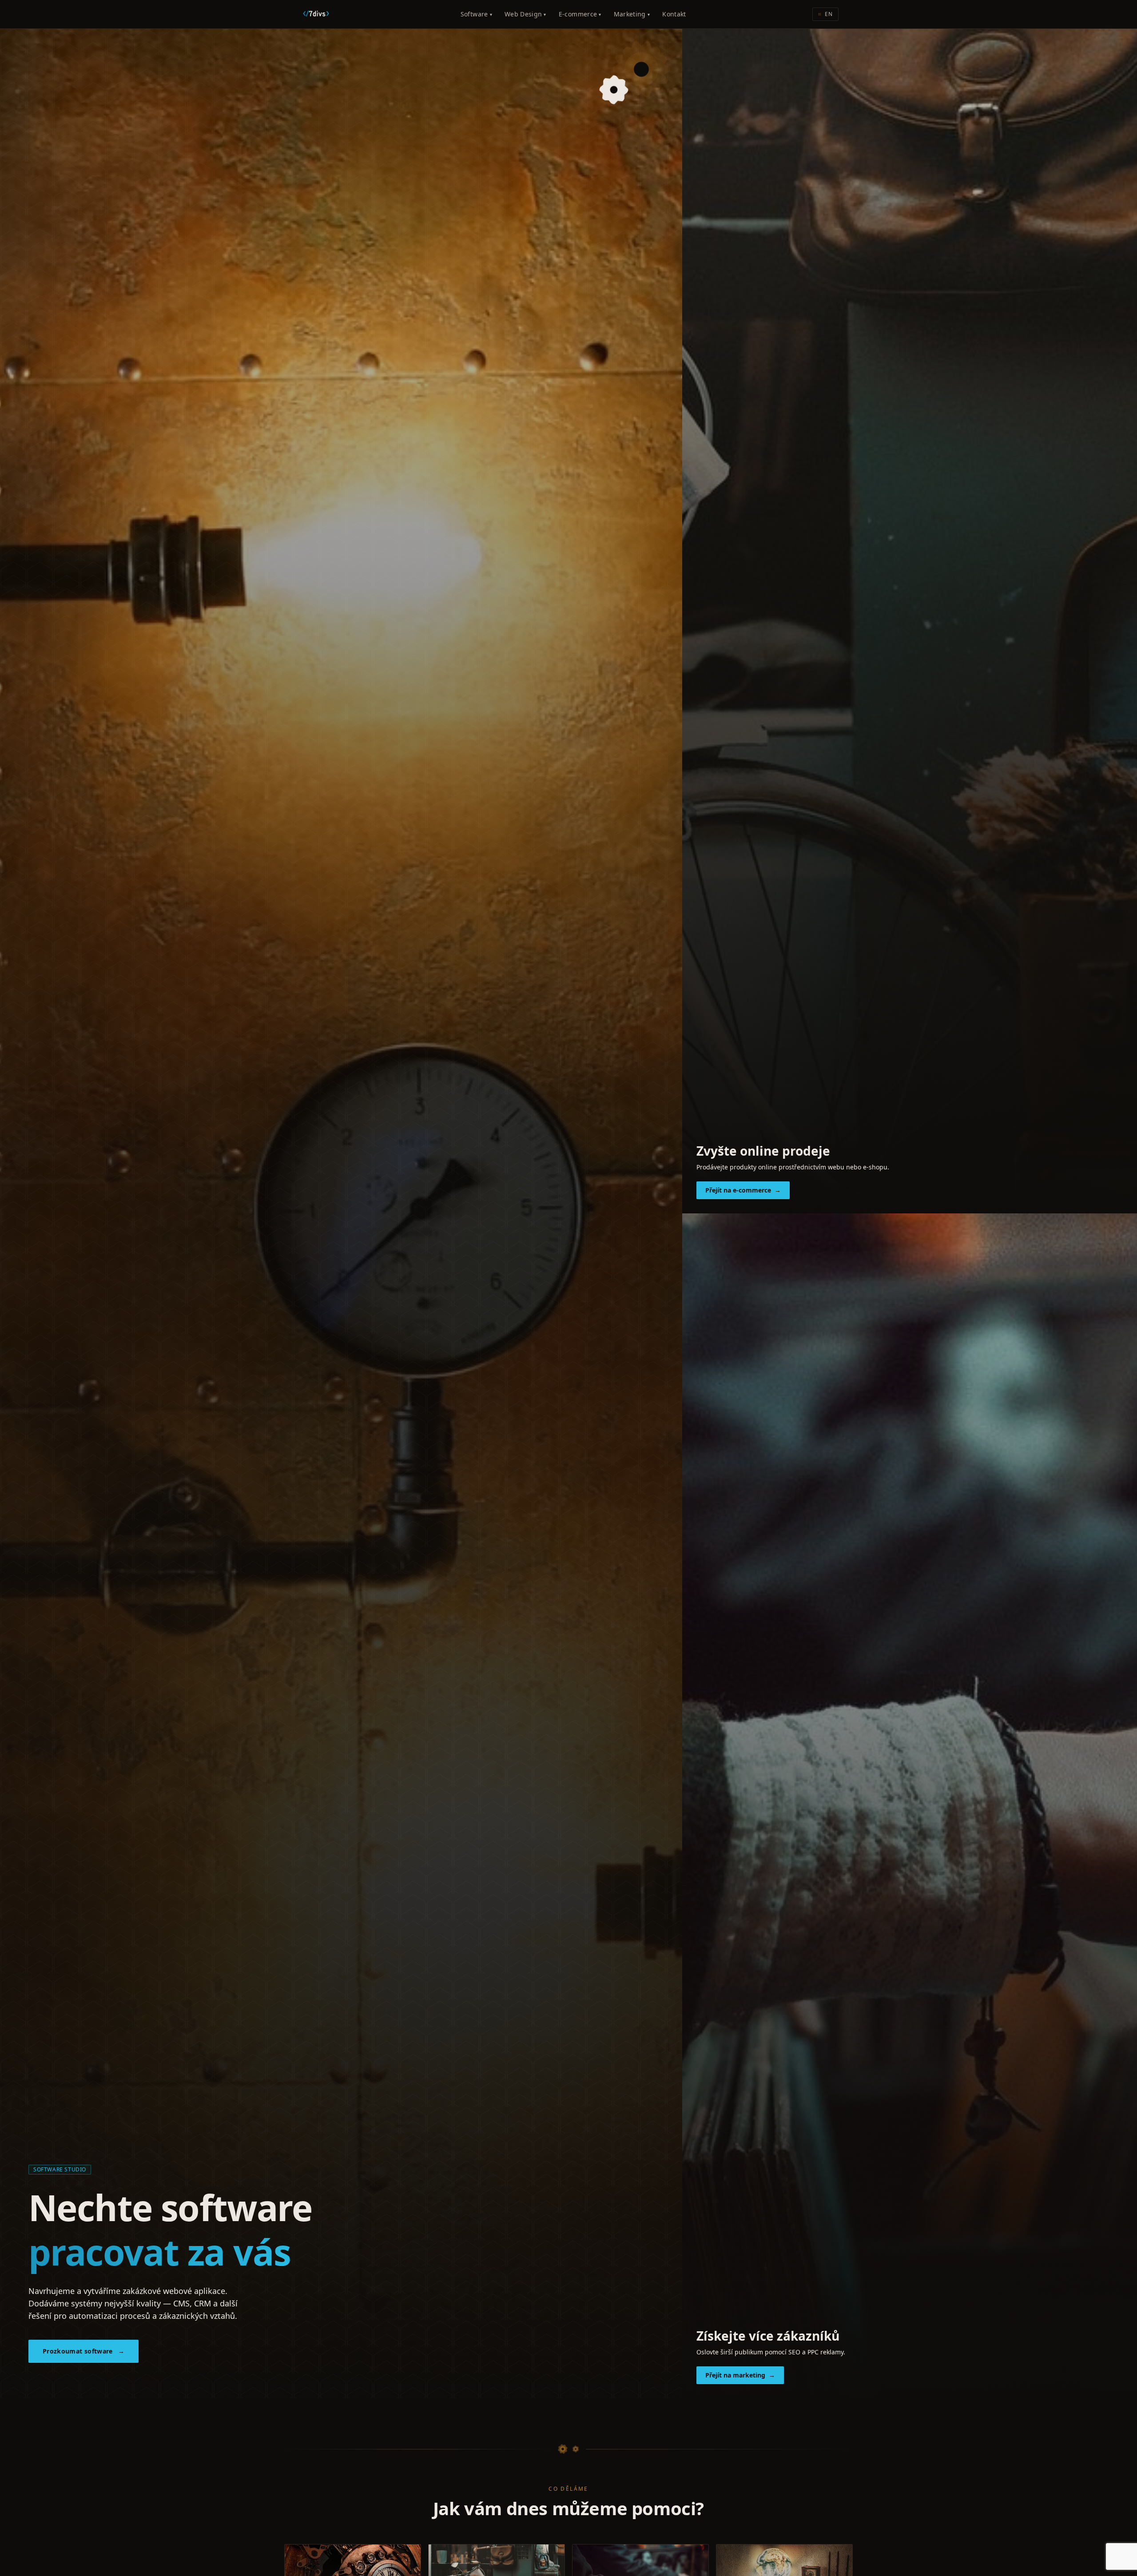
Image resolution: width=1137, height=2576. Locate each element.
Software (476, 14)
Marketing (632, 14)
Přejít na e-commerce (743, 1190)
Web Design (525, 14)
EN (825, 14)
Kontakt (674, 14)
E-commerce (580, 14)
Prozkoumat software (83, 2351)
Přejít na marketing (740, 2375)
